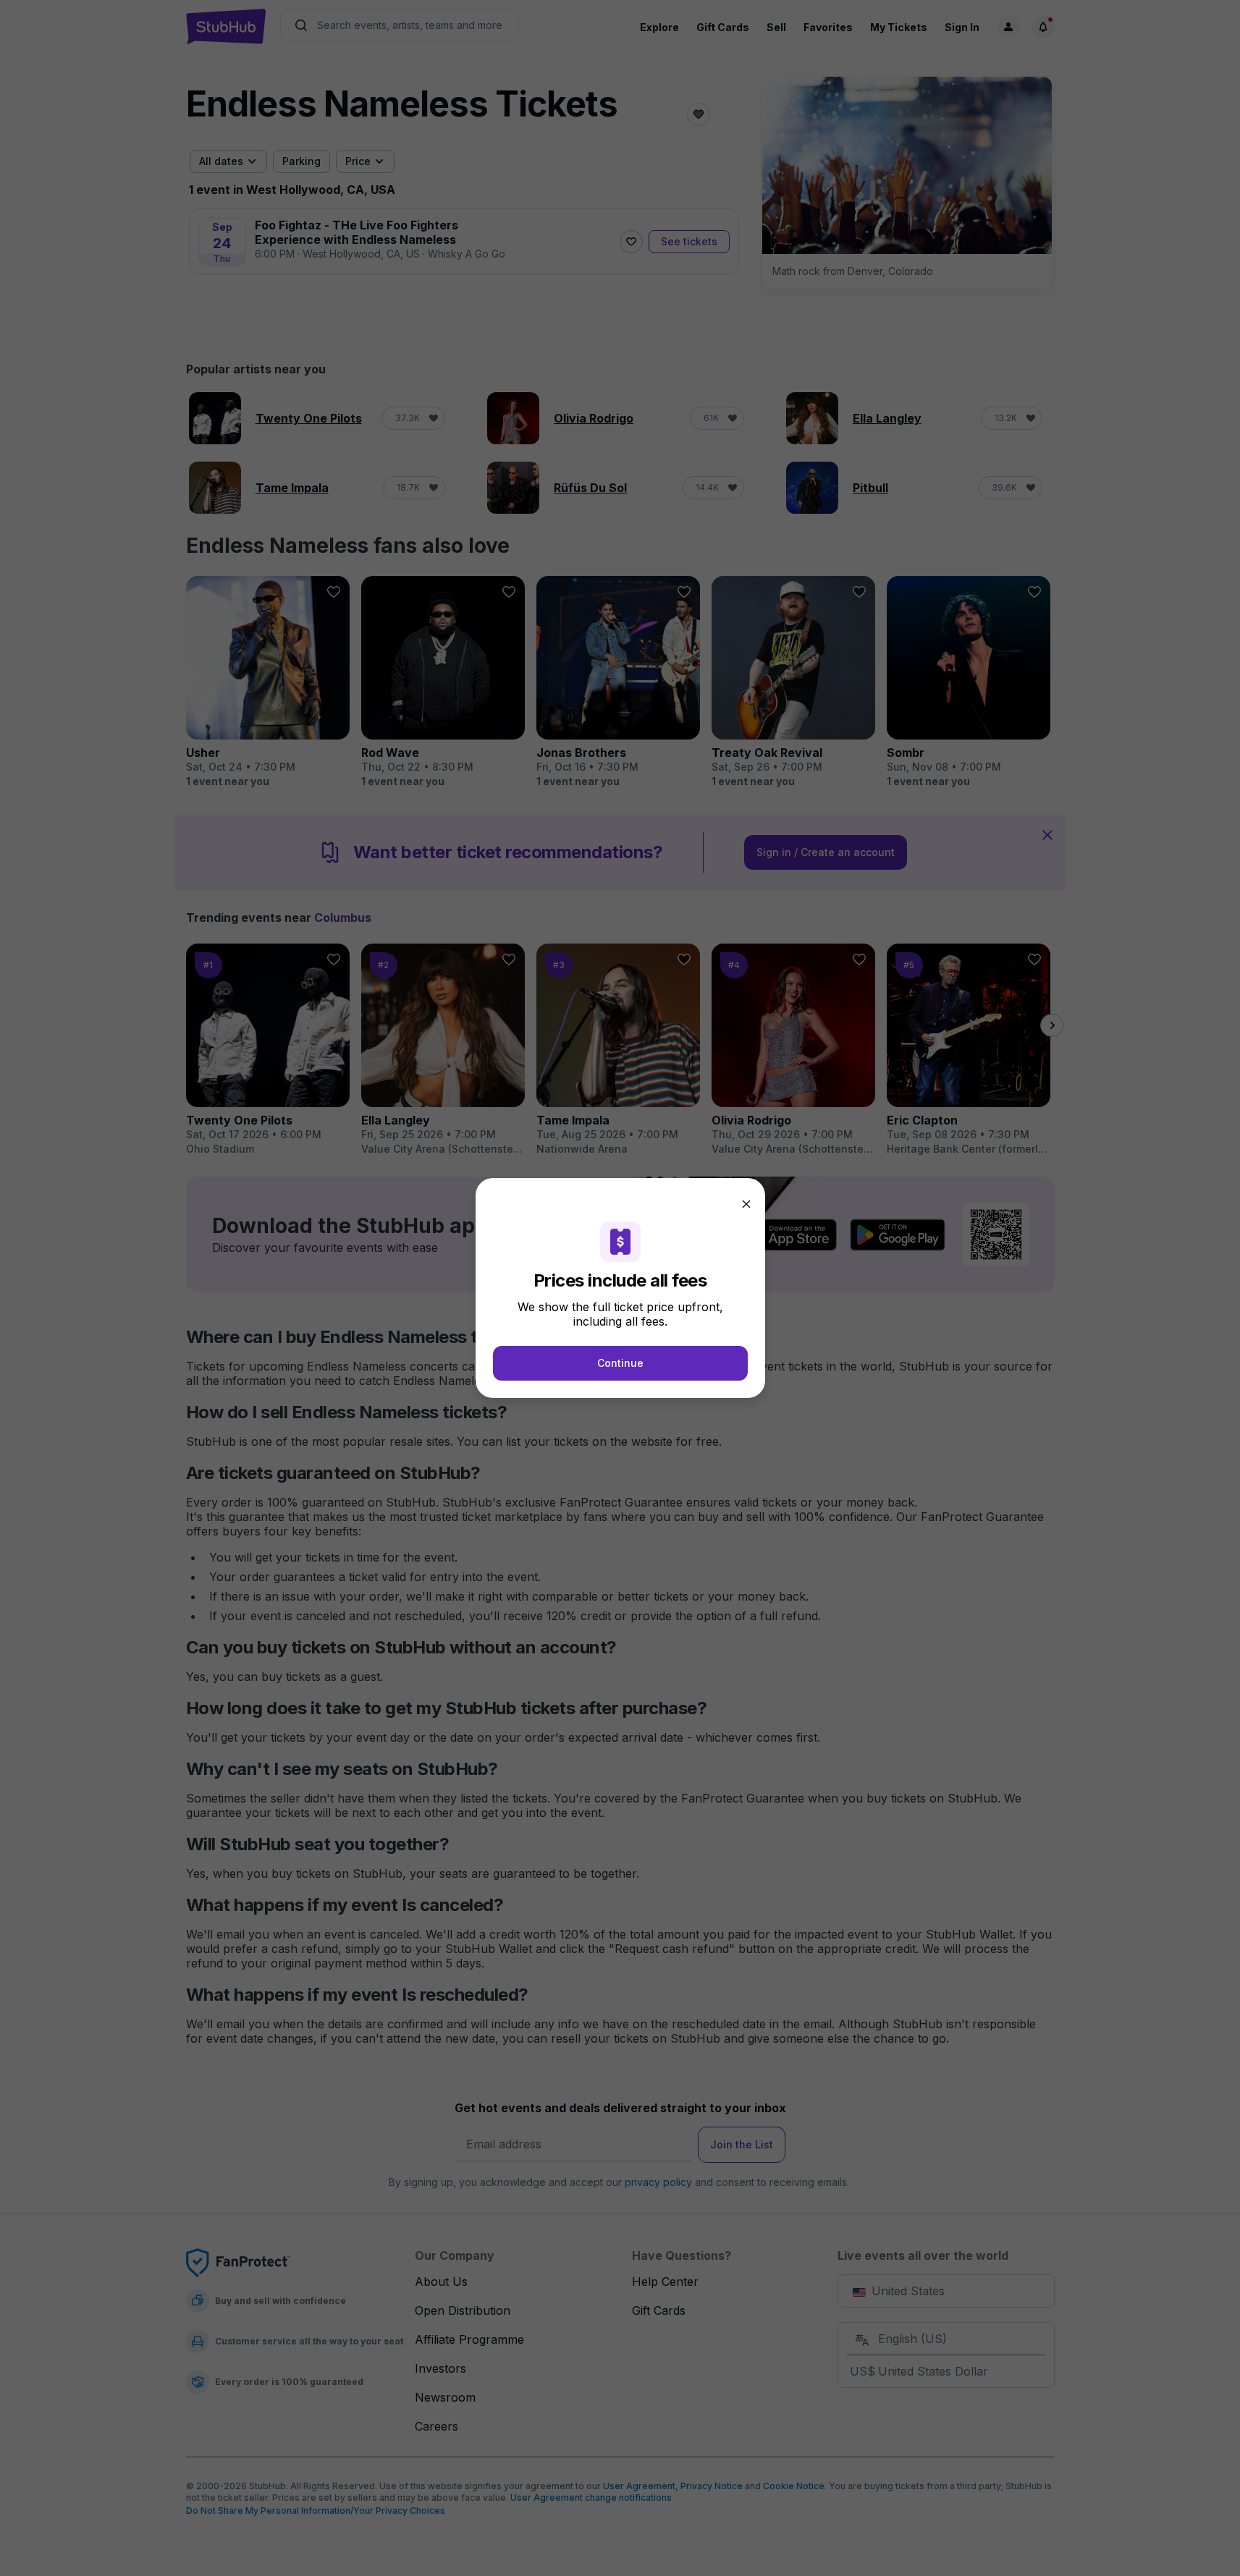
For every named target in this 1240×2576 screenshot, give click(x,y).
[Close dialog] (746, 1204)
